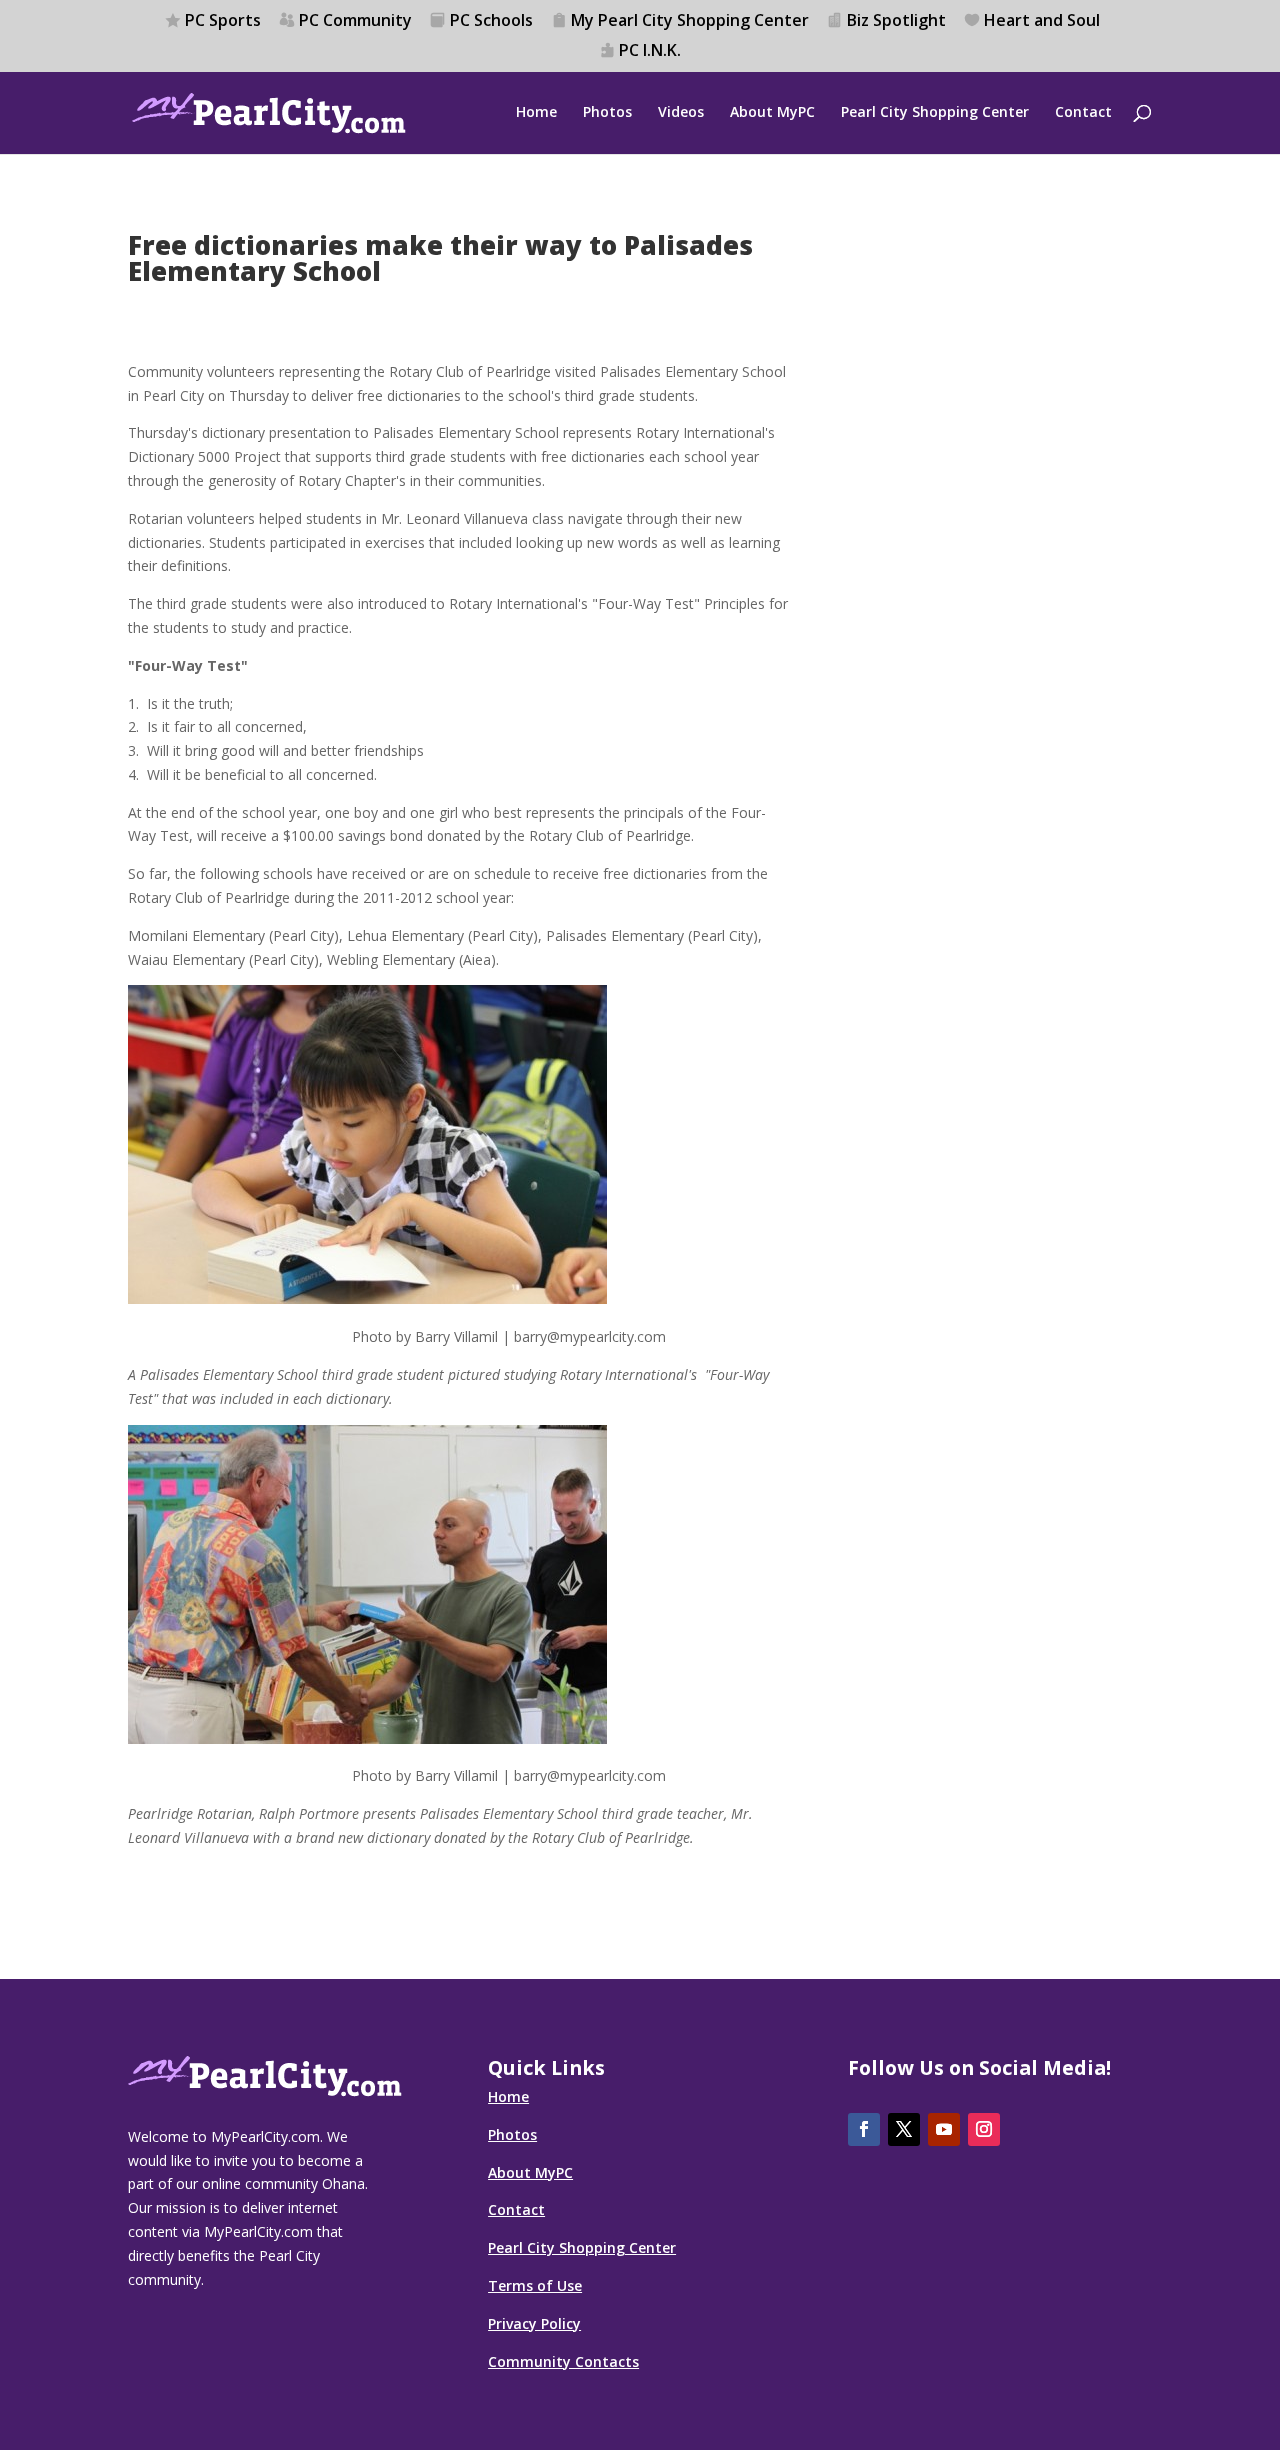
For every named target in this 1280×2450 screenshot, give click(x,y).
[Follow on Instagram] (984, 2129)
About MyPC (772, 113)
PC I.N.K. (650, 51)
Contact (1083, 113)
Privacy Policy (534, 2323)
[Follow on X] (904, 2129)
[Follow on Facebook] (864, 2129)
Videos (681, 113)
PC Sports (223, 21)
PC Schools (491, 21)
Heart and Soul (1042, 21)
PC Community (355, 21)
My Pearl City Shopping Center (690, 21)
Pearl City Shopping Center (935, 113)
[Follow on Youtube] (944, 2129)
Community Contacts (563, 2361)
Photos (607, 113)
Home (536, 113)
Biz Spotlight (896, 21)
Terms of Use (535, 2285)
